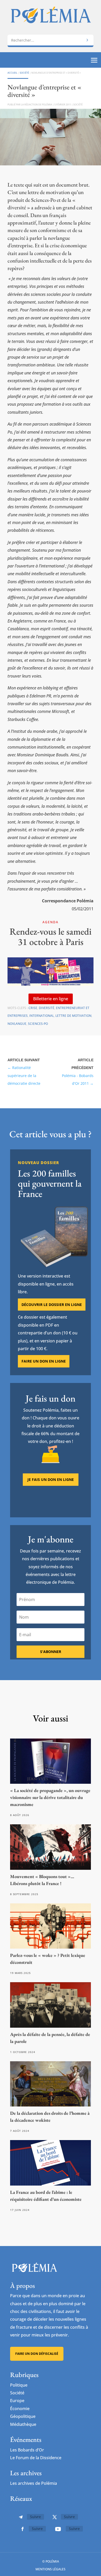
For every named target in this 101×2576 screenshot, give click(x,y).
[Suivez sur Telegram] (21, 2517)
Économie (20, 2409)
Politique (19, 2385)
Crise (33, 1008)
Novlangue (17, 1024)
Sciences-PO (38, 1024)
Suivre (35, 2517)
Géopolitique (23, 2416)
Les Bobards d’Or (27, 2450)
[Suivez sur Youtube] (58, 2529)
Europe (17, 2401)
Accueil (12, 73)
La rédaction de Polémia (37, 105)
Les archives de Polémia (34, 2483)
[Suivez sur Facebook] (23, 2529)
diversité (47, 1008)
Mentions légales (51, 2569)
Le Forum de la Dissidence (36, 2458)
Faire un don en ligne (44, 1361)
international (42, 1016)
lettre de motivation (73, 1016)
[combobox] (51, 40)
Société (24, 73)
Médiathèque (23, 2424)
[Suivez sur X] (55, 2517)
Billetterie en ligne (51, 999)
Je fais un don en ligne (51, 1479)
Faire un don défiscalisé (37, 2354)
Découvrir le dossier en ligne (52, 1305)
